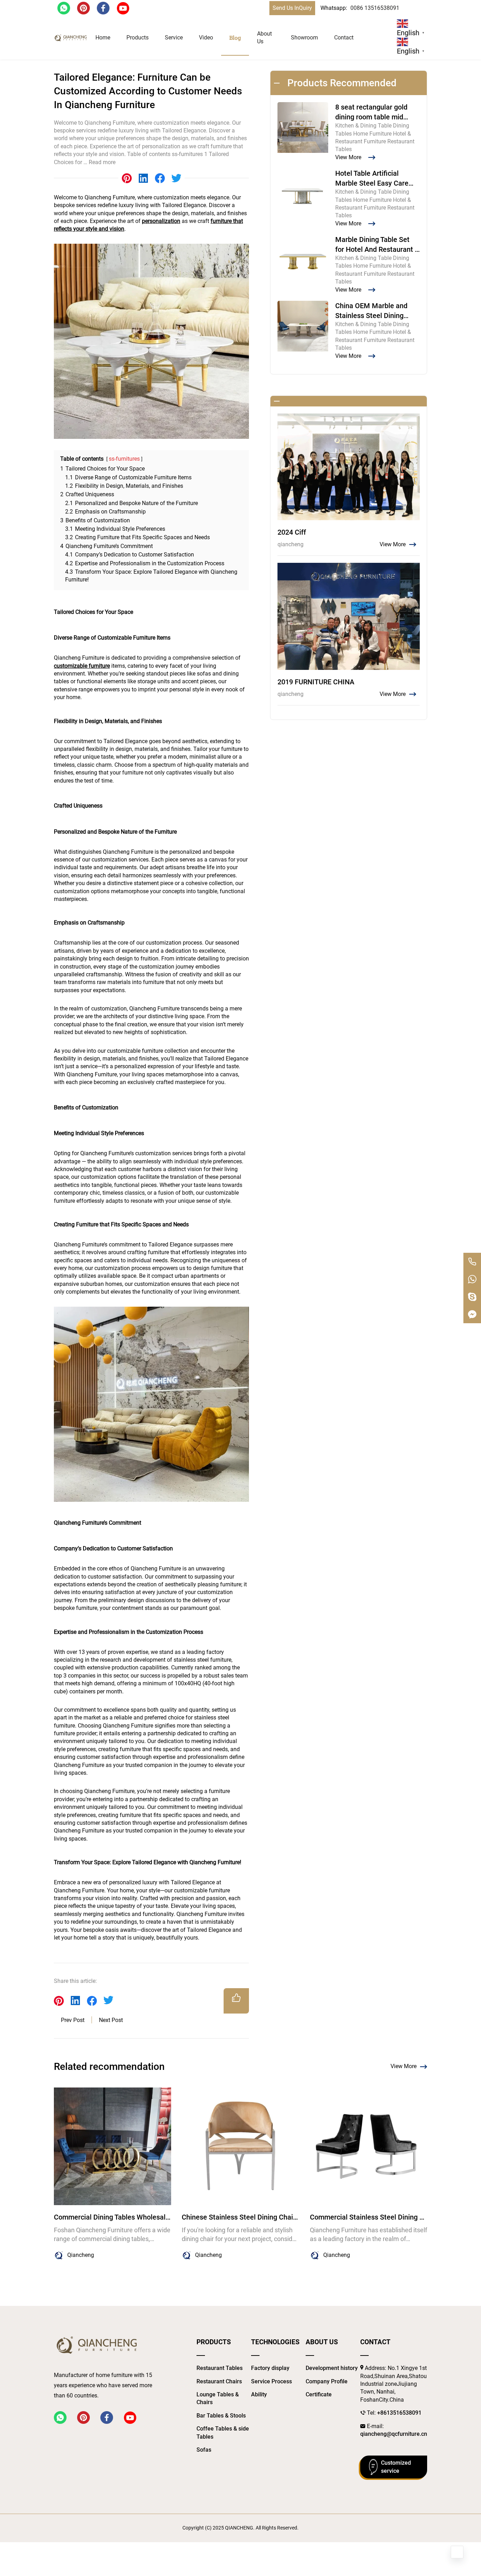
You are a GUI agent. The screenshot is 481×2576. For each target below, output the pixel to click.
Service (174, 38)
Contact (344, 38)
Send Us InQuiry (292, 8)
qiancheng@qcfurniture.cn (394, 2434)
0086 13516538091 (375, 8)
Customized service (396, 2467)
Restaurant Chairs (219, 2381)
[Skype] (472, 1297)
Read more (102, 162)
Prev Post (73, 2020)
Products (138, 38)
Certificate (319, 2394)
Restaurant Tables (220, 2368)
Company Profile (327, 2381)
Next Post (111, 2020)
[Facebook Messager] (472, 1314)
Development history (332, 2368)
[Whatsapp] (472, 1279)
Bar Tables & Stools (221, 2416)
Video (206, 38)
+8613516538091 (399, 2413)
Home (103, 38)
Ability (259, 2394)
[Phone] (472, 1262)
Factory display (270, 2368)
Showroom (304, 38)
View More (404, 2066)
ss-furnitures (124, 459)
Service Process (271, 2381)
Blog (235, 38)
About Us (264, 38)
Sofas (204, 2450)
